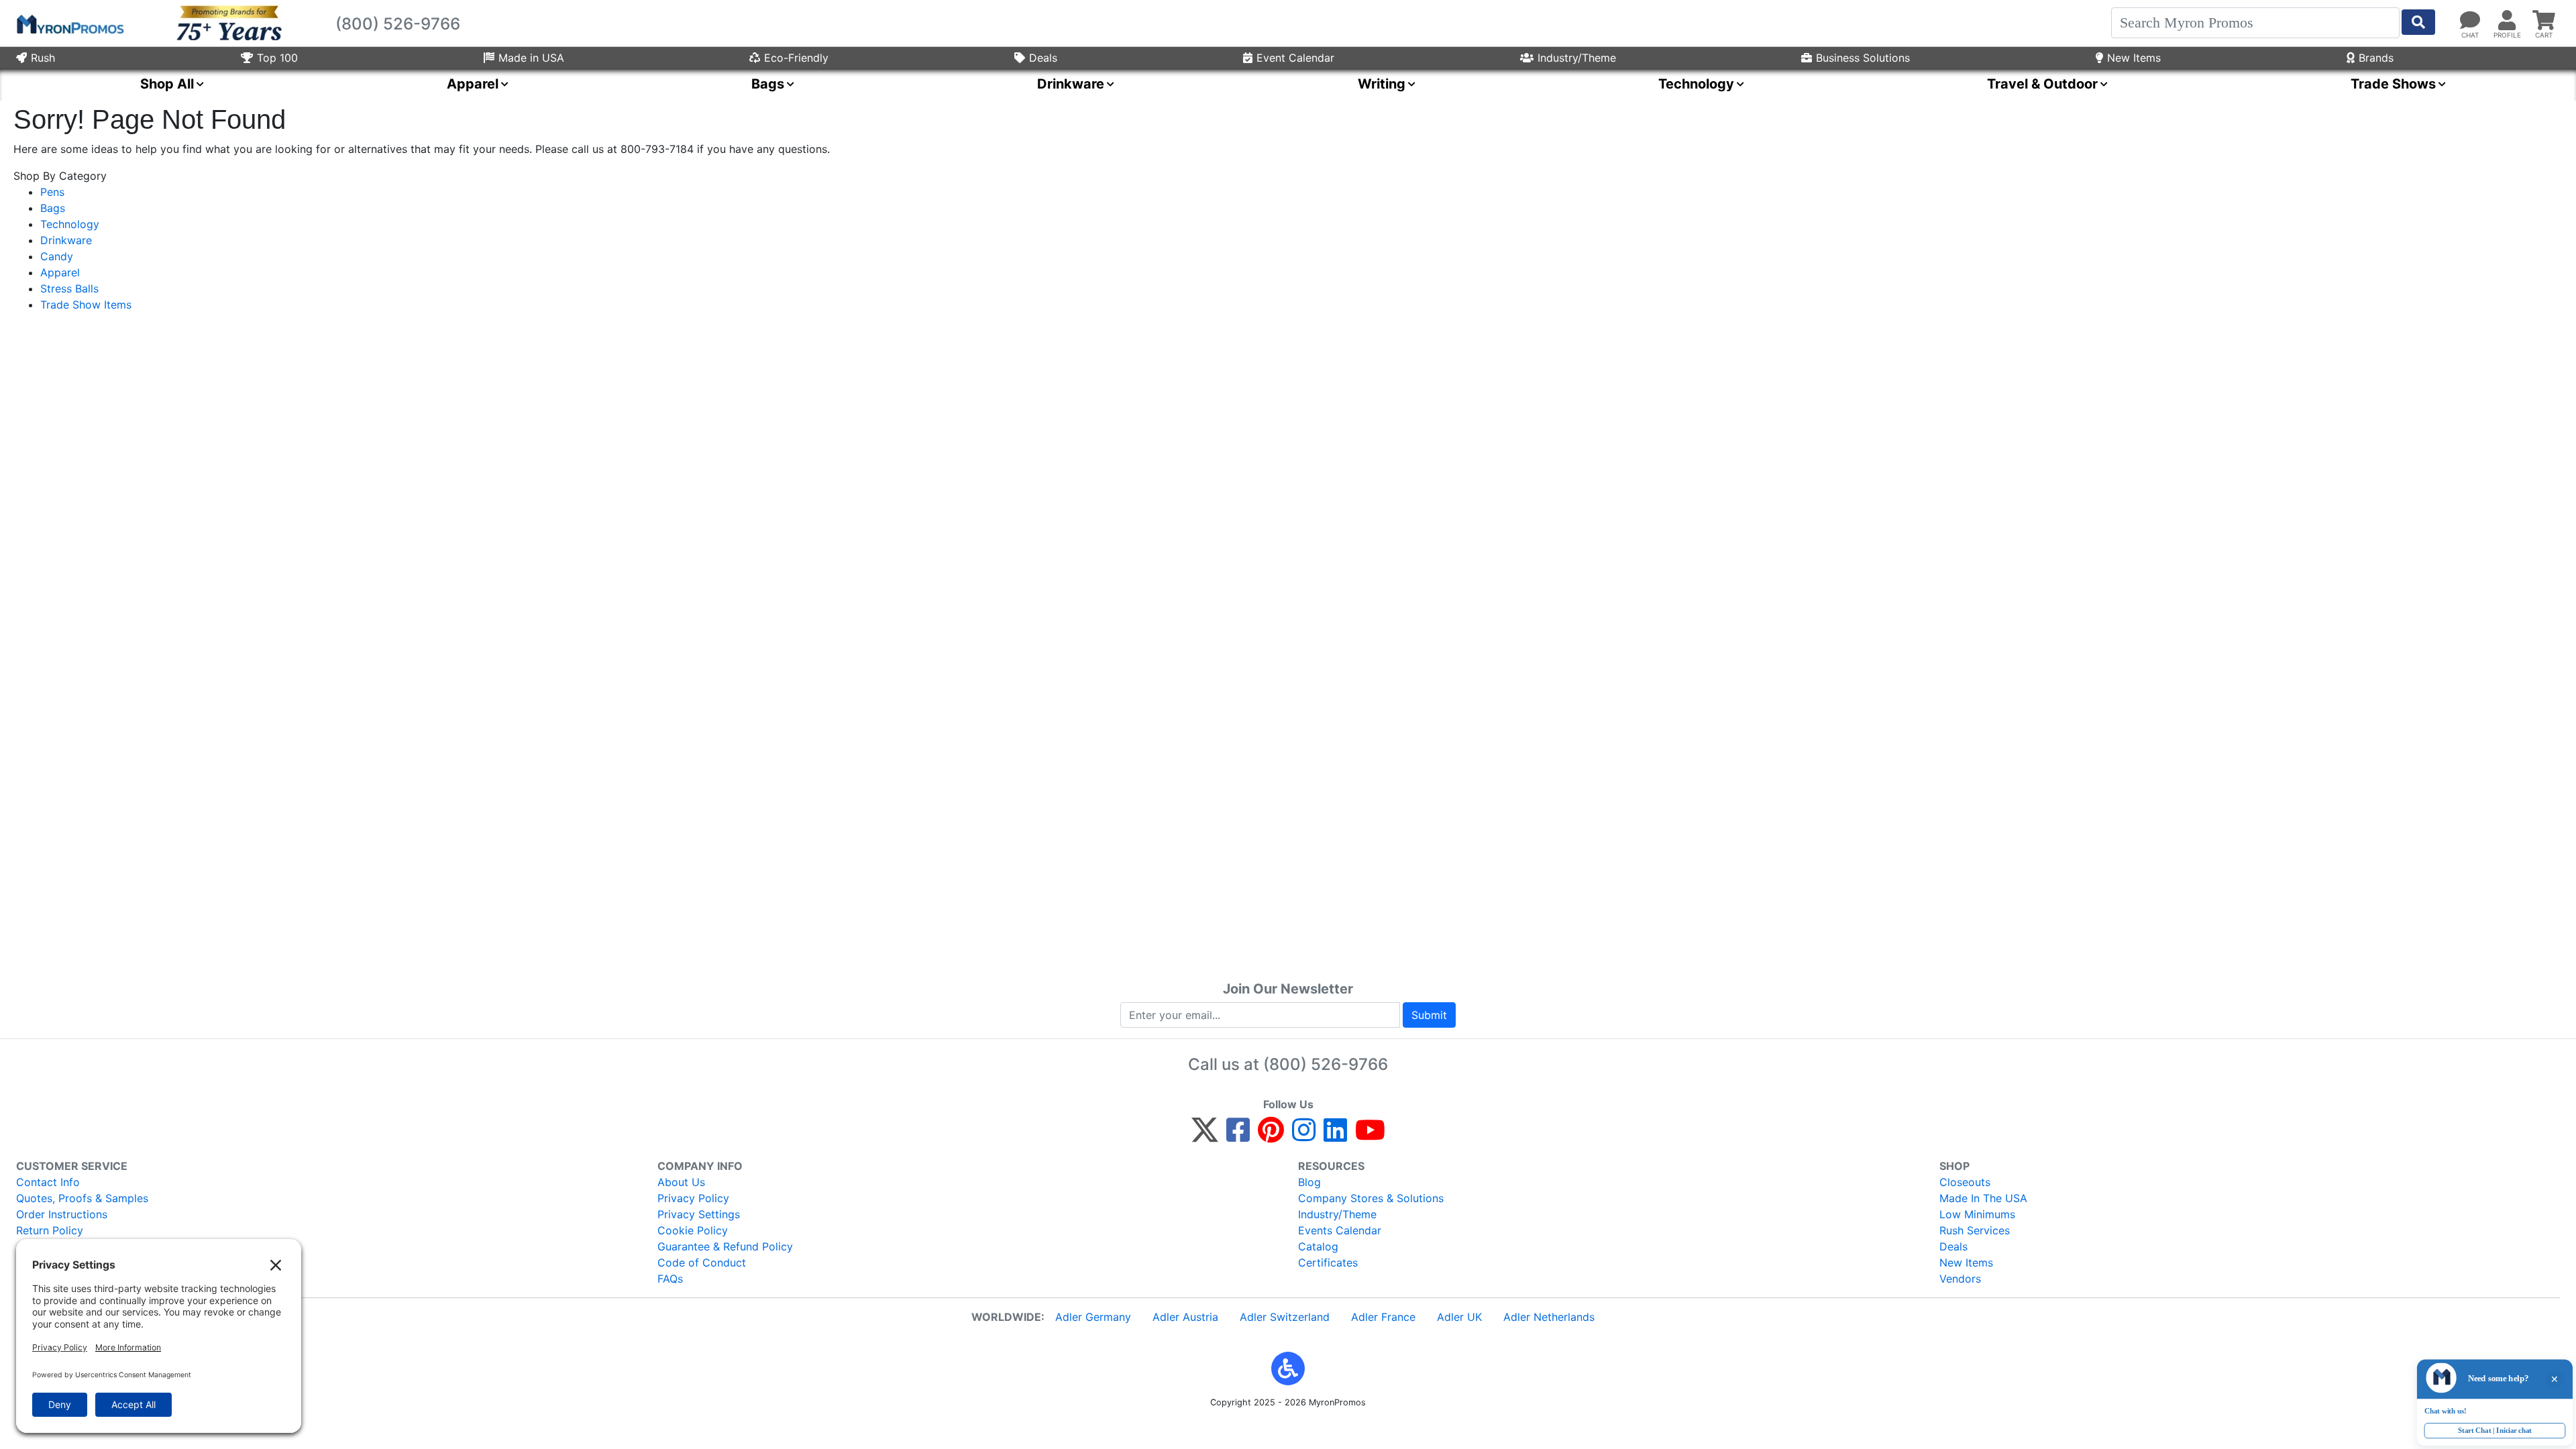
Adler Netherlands (1549, 1317)
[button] (1288, 1368)
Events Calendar (1340, 1230)
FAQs (670, 1279)
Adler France (1383, 1317)
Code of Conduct (702, 1263)
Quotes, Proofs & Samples (82, 1198)
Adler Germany (1093, 1317)
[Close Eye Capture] (2553, 1371)
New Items (2134, 58)
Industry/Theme (1577, 58)
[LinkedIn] (1335, 1136)
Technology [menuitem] (1696, 84)
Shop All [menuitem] (167, 84)
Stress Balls (69, 288)
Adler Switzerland (1285, 1317)
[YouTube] (1370, 1136)
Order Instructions (62, 1214)
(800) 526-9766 (1326, 1064)
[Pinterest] (1271, 1136)
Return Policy (50, 1230)
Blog (1309, 1182)
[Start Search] (2418, 22)
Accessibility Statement (76, 1246)
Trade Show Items (86, 305)
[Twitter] (1205, 1136)
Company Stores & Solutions (1371, 1198)
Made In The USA (1983, 1198)
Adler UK (1459, 1317)
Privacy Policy (693, 1198)
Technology (70, 224)
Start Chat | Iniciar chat (2486, 1429)
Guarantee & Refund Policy (725, 1246)
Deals (1043, 58)
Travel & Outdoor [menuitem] (2042, 84)
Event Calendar (1295, 58)
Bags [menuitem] (768, 84)
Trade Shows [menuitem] (2393, 84)
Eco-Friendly (796, 58)
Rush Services (1975, 1230)
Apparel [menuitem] (473, 84)
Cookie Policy (693, 1230)
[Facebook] (1238, 1136)
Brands (2376, 58)
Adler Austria (1185, 1317)
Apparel (60, 272)
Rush (43, 58)
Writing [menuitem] (1382, 84)
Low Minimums (1977, 1214)
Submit (1429, 1015)
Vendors (1960, 1279)
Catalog (1318, 1246)
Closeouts (1965, 1182)
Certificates (1328, 1263)
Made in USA (531, 58)
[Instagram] (1304, 1136)
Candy (57, 256)
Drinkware (66, 240)
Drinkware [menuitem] (1071, 84)
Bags (53, 208)
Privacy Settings (699, 1214)
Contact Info (48, 1182)
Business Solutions (1863, 58)
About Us (681, 1182)
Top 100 (277, 58)
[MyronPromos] (69, 23)
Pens (52, 192)
